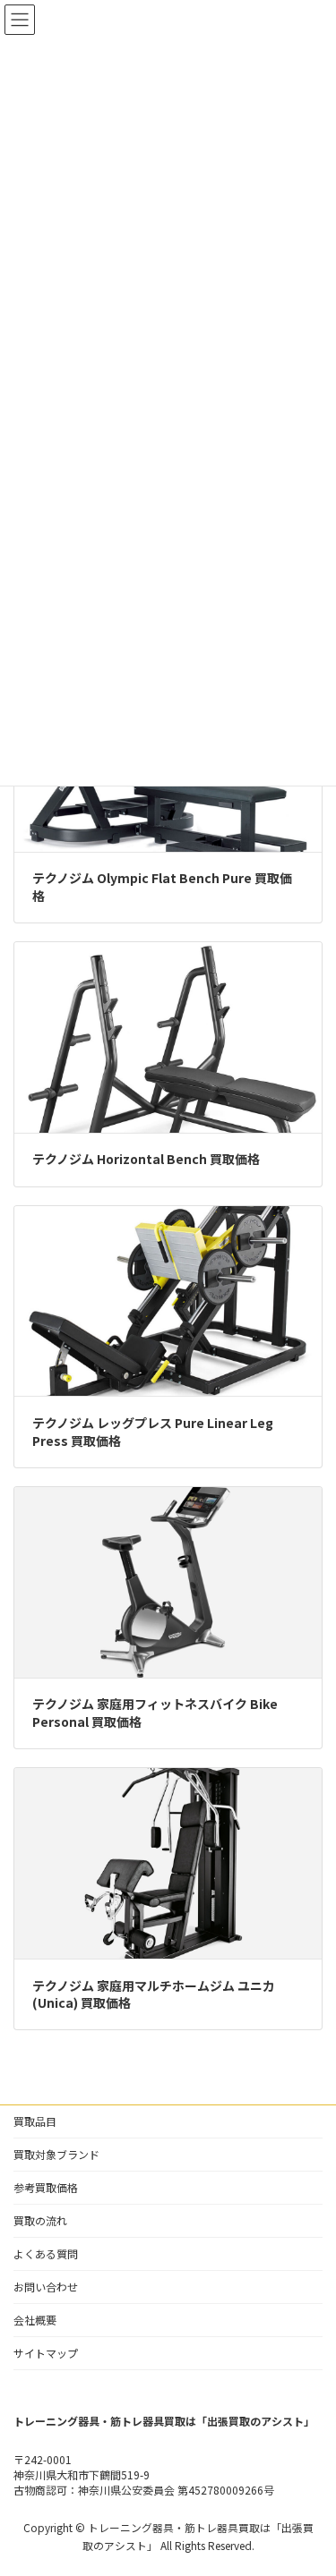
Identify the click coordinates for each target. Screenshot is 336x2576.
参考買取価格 (46, 2187)
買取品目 (35, 2121)
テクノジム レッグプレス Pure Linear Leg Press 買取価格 (153, 1432)
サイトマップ (46, 2353)
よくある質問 (46, 2253)
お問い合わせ (46, 2287)
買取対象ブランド (56, 2154)
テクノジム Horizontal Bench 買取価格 (146, 1159)
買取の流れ (40, 2220)
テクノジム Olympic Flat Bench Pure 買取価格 (162, 887)
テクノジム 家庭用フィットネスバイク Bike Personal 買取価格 (155, 1713)
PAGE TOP (310, 2482)
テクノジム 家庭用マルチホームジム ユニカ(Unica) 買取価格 (154, 1994)
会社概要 (35, 2320)
